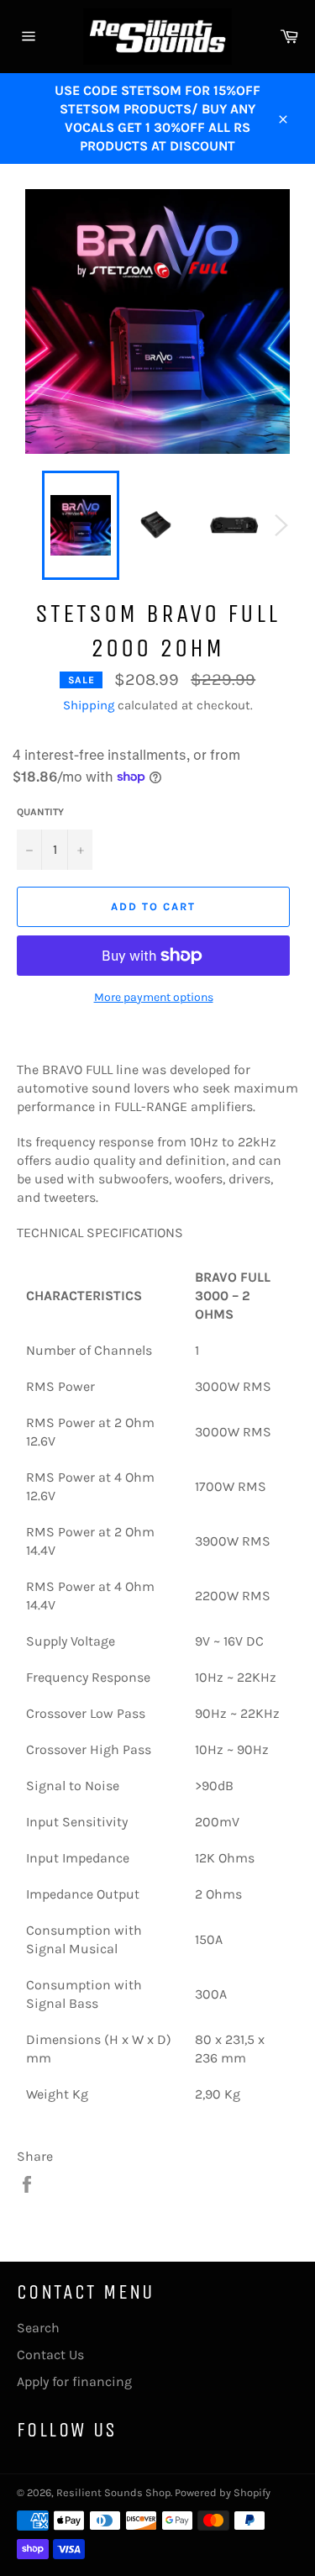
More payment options (154, 997)
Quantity (40, 812)
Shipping (89, 705)
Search (38, 2328)
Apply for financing (74, 2381)
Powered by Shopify (223, 2492)
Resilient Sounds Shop (113, 2492)
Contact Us (50, 2355)
